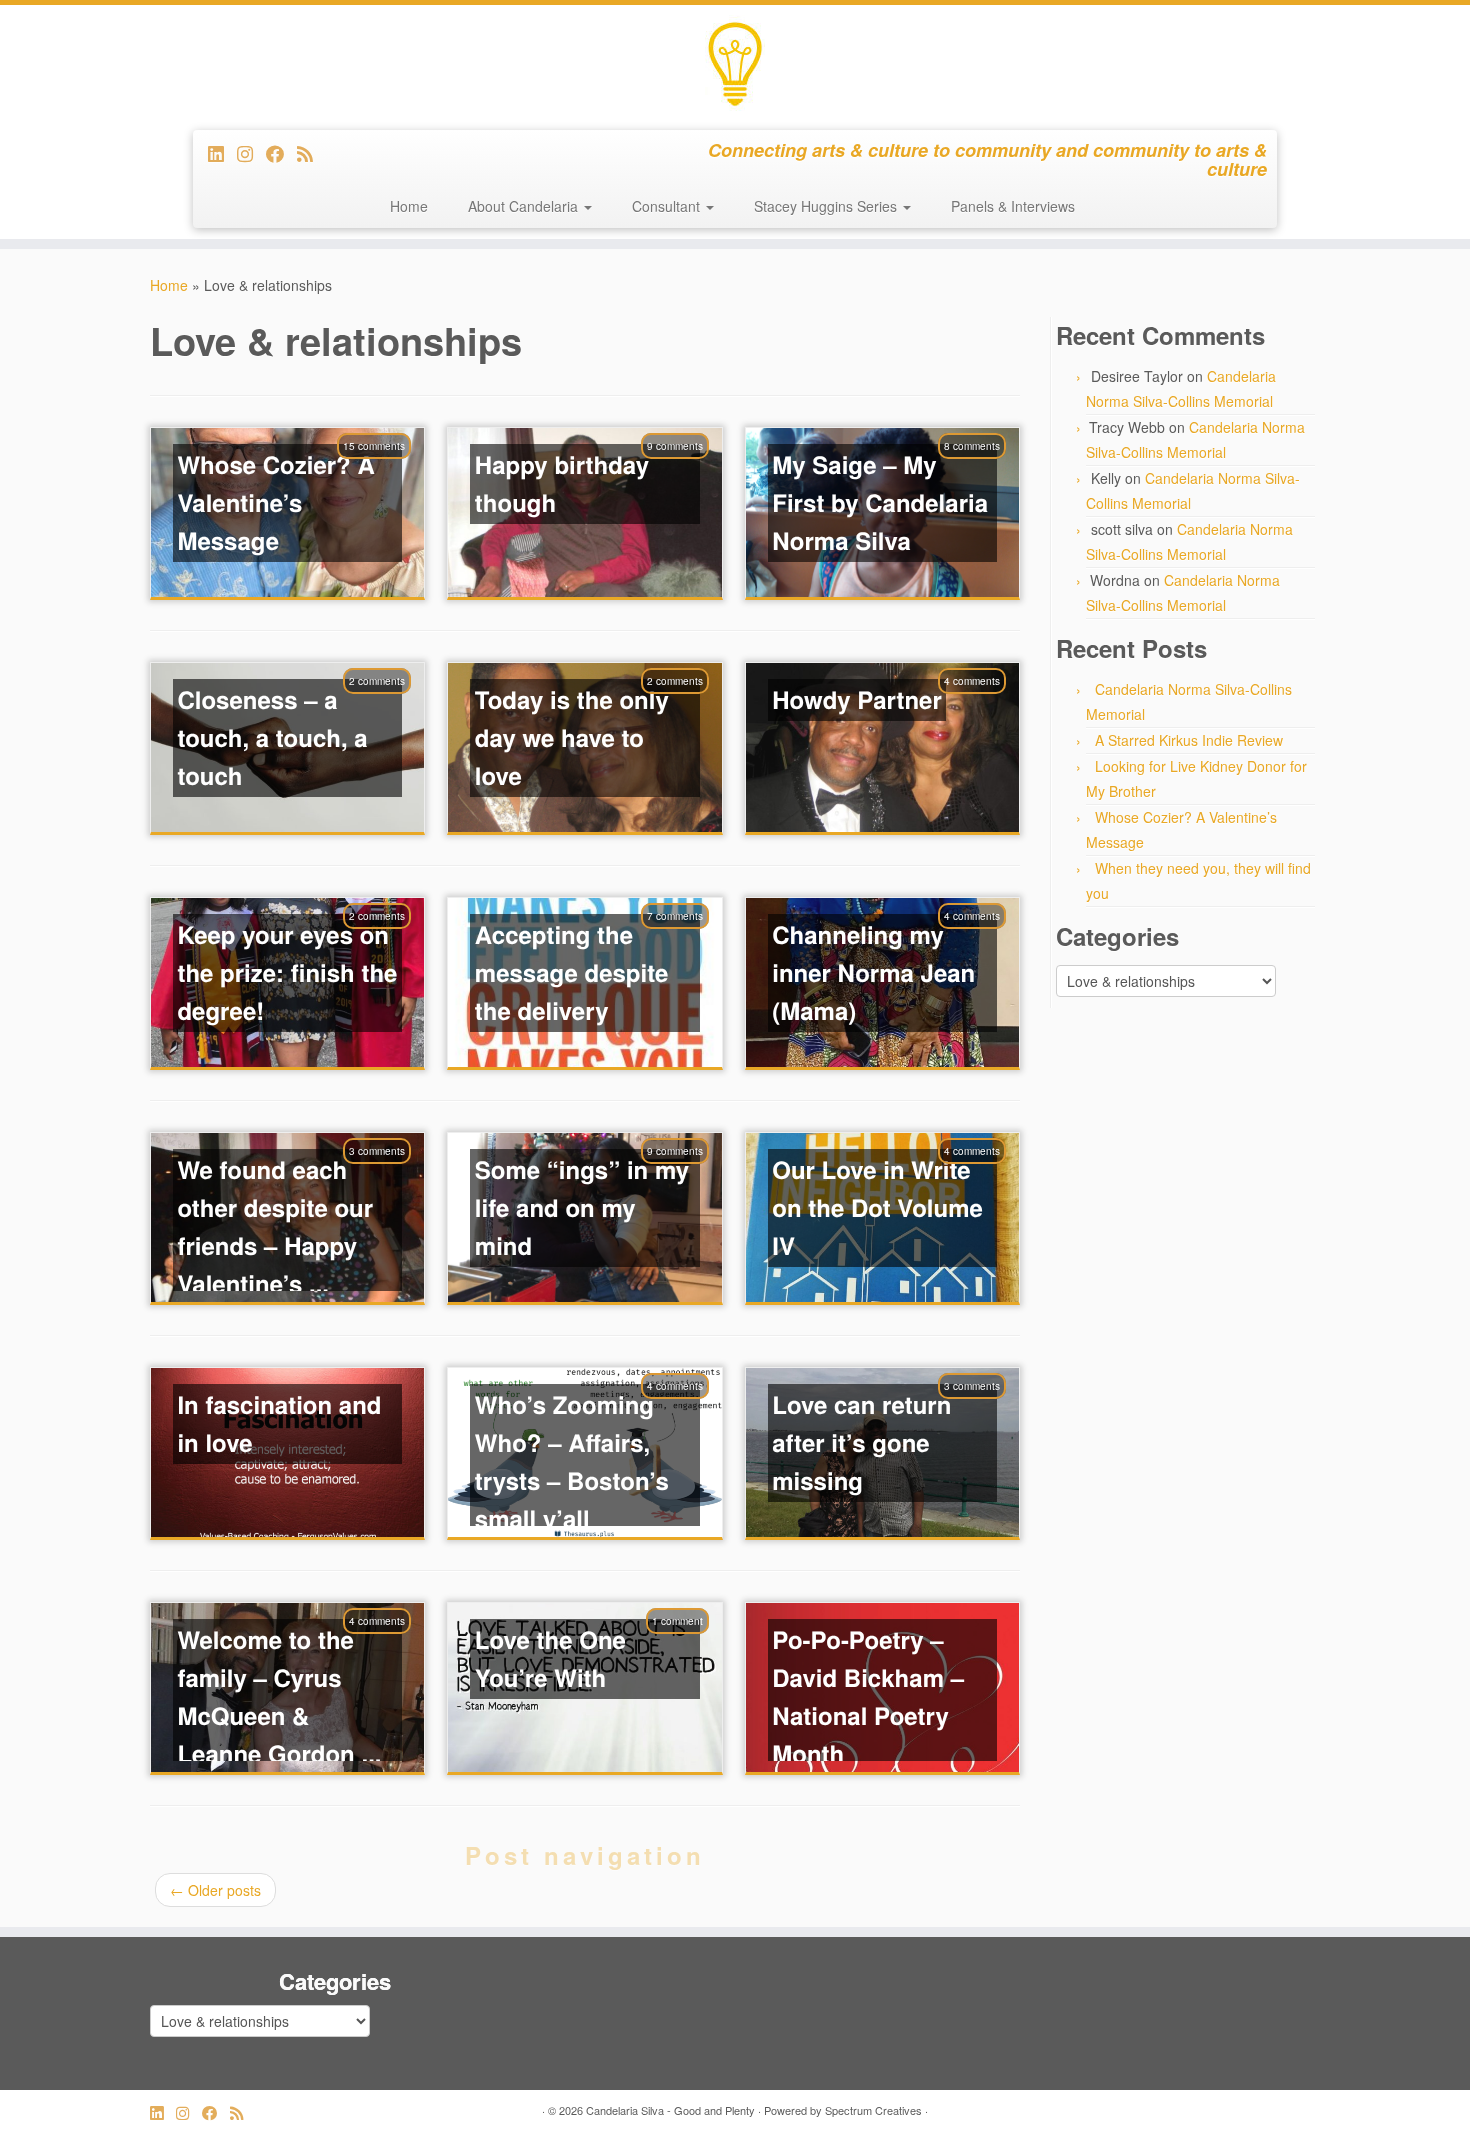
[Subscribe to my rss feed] (311, 153)
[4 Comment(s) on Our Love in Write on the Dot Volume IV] (982, 1177)
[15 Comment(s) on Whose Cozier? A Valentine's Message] (384, 472)
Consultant (668, 206)
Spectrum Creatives (873, 2110)
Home (409, 206)
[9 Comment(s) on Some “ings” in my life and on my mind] (685, 1177)
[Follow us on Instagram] (251, 153)
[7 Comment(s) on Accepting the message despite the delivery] (685, 942)
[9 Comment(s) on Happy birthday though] (685, 472)
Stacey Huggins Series (827, 206)
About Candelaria (525, 206)
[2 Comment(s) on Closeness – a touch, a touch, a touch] (387, 707)
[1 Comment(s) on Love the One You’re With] (687, 1647)
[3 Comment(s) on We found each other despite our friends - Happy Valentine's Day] (387, 1177)
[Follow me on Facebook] (281, 153)
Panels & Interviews (1013, 206)
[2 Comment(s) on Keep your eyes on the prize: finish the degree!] (387, 942)
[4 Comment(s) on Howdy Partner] (982, 707)
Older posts (215, 1890)
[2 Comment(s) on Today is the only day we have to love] (685, 707)
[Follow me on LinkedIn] (222, 153)
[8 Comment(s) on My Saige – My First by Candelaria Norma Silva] (982, 472)
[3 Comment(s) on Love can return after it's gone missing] (982, 1412)
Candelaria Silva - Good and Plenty (670, 2110)
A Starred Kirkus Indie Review (1189, 740)
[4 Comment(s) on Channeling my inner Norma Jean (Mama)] (982, 942)
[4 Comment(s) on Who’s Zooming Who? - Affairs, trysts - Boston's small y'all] (685, 1412)
